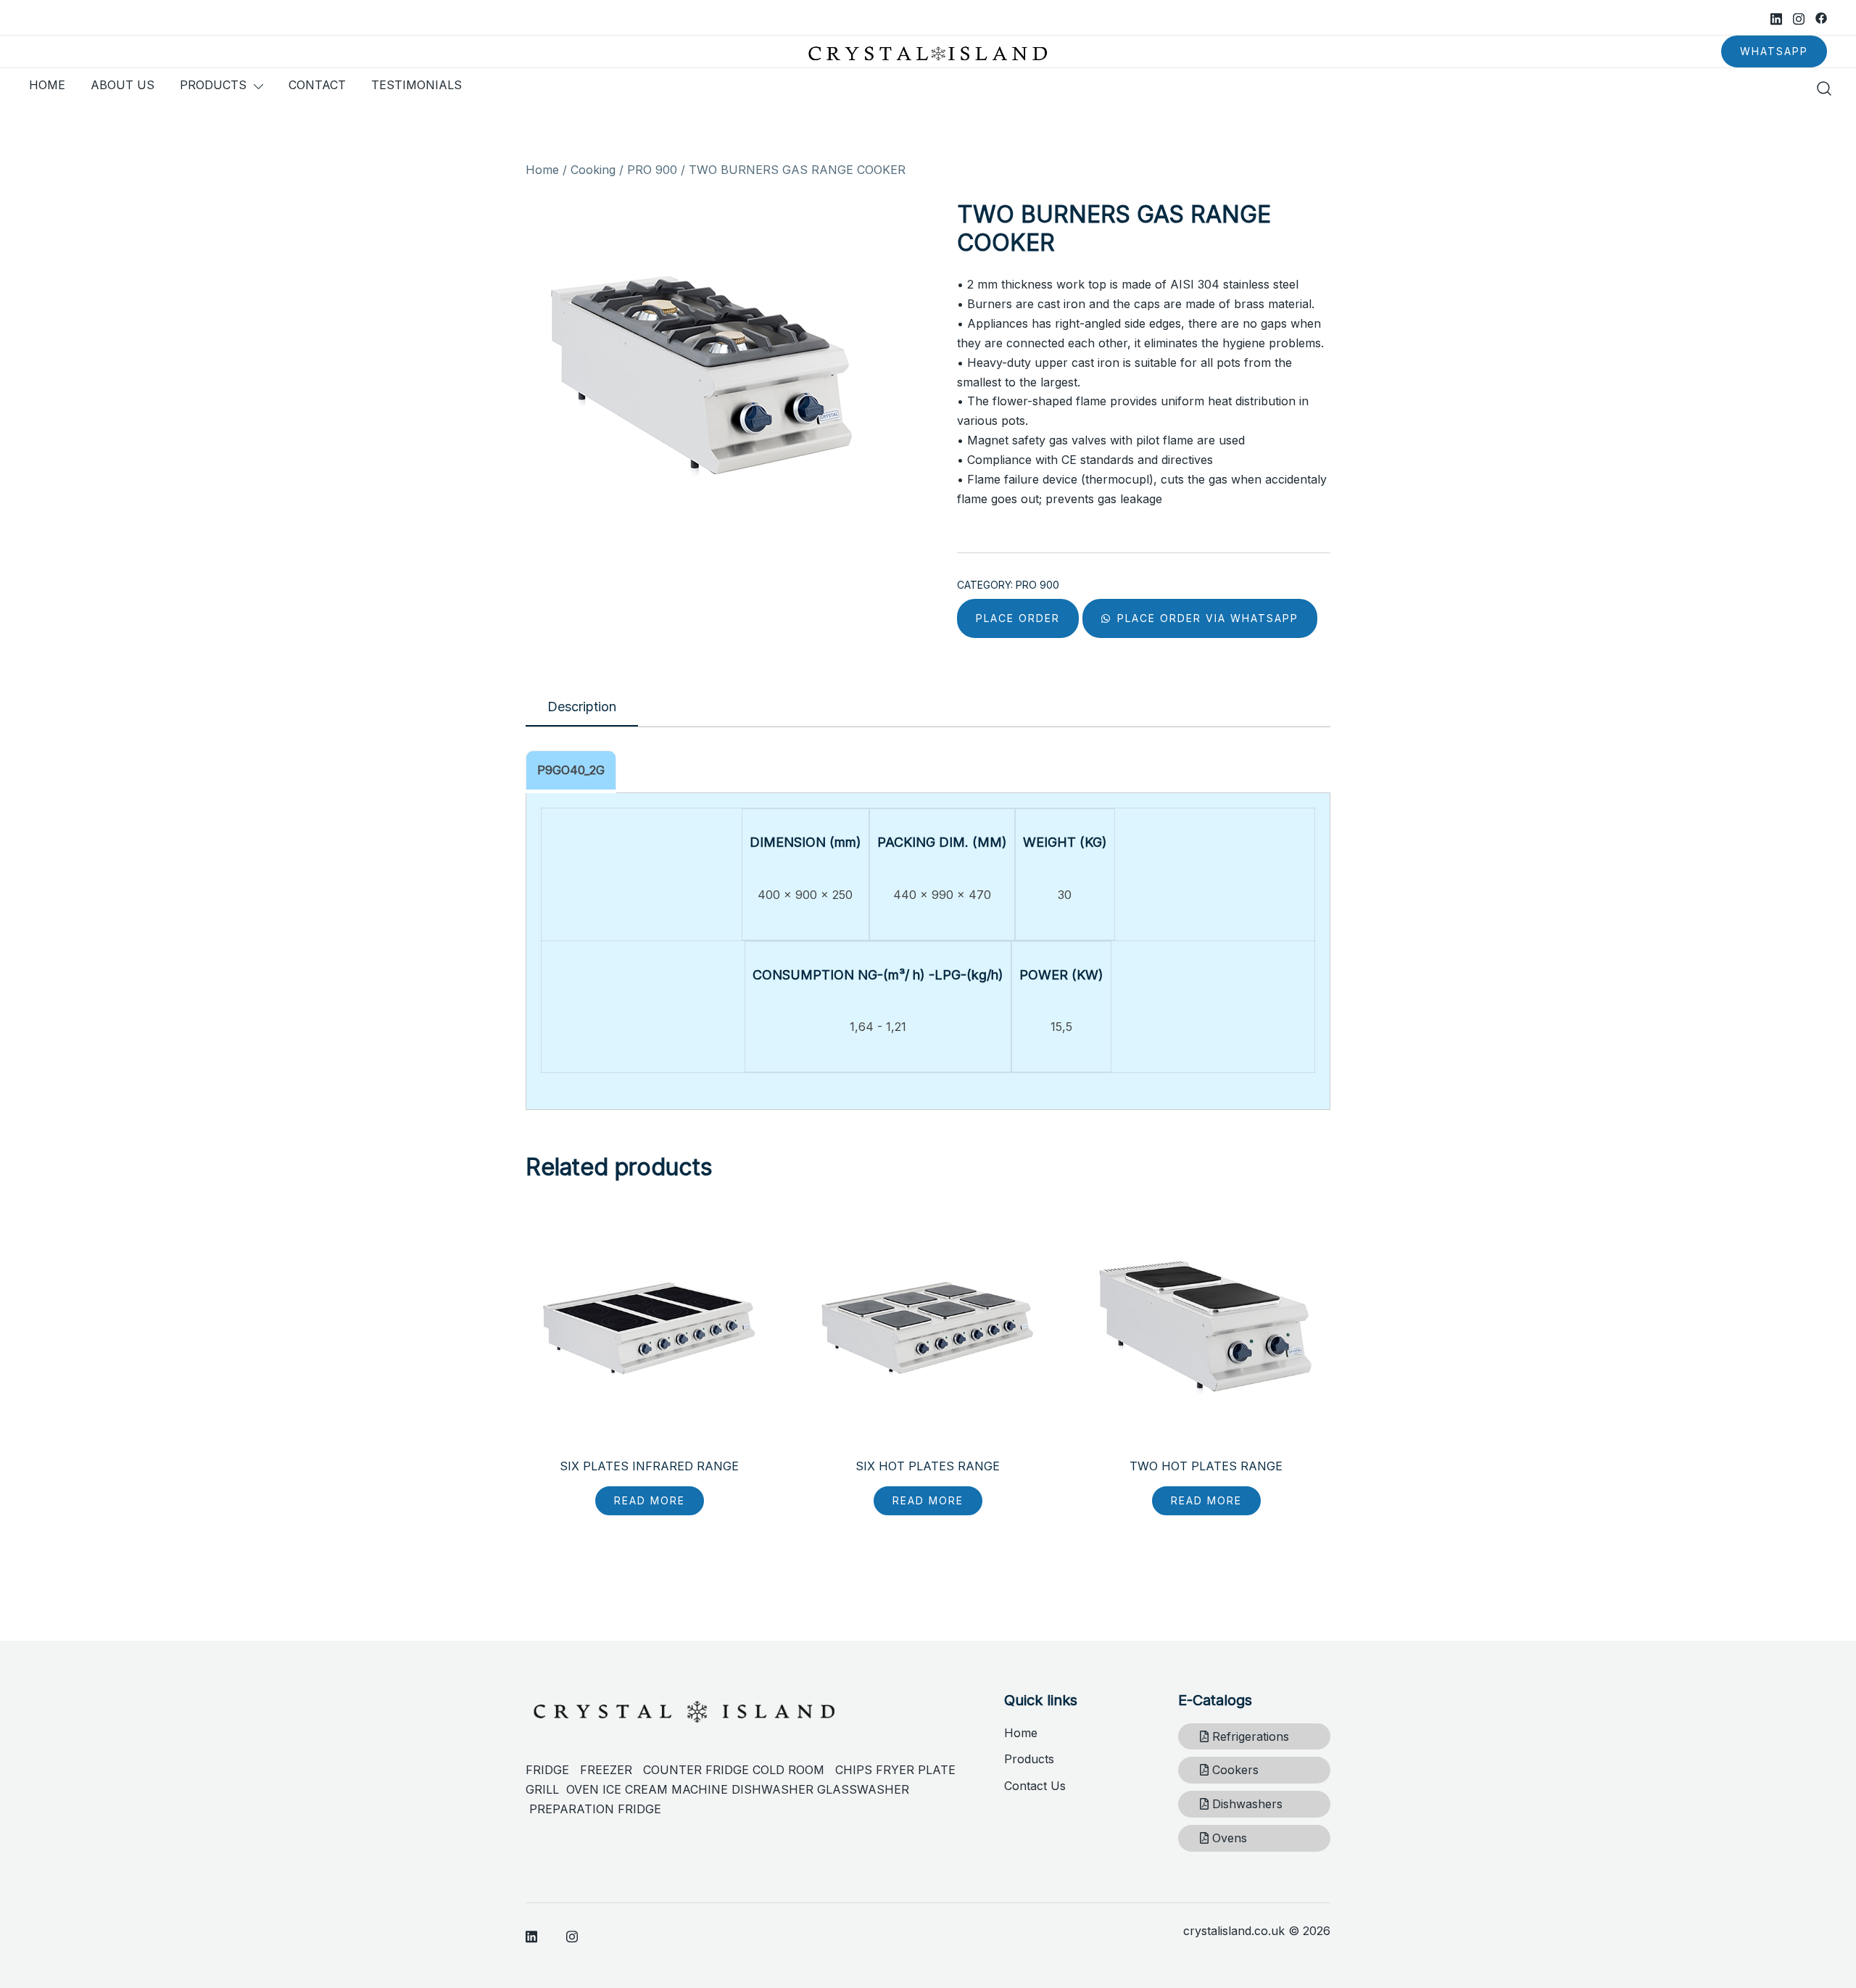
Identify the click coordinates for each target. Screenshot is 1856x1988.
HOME (47, 85)
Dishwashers (1246, 1804)
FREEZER (606, 1770)
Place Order (1018, 618)
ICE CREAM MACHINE (665, 1789)
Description (582, 707)
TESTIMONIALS (417, 85)
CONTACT (317, 85)
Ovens (1228, 1838)
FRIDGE (553, 1770)
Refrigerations (1249, 1736)
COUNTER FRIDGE (698, 1770)
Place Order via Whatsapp (1206, 618)
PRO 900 (652, 170)
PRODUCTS (213, 85)
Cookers (1234, 1770)
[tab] (582, 708)
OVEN (583, 1789)
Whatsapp (1774, 51)
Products (1029, 1759)
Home (542, 170)
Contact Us (1035, 1786)
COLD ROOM (794, 1770)
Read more (650, 1500)
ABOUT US (123, 85)
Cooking (593, 170)
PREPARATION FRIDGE (595, 1809)
